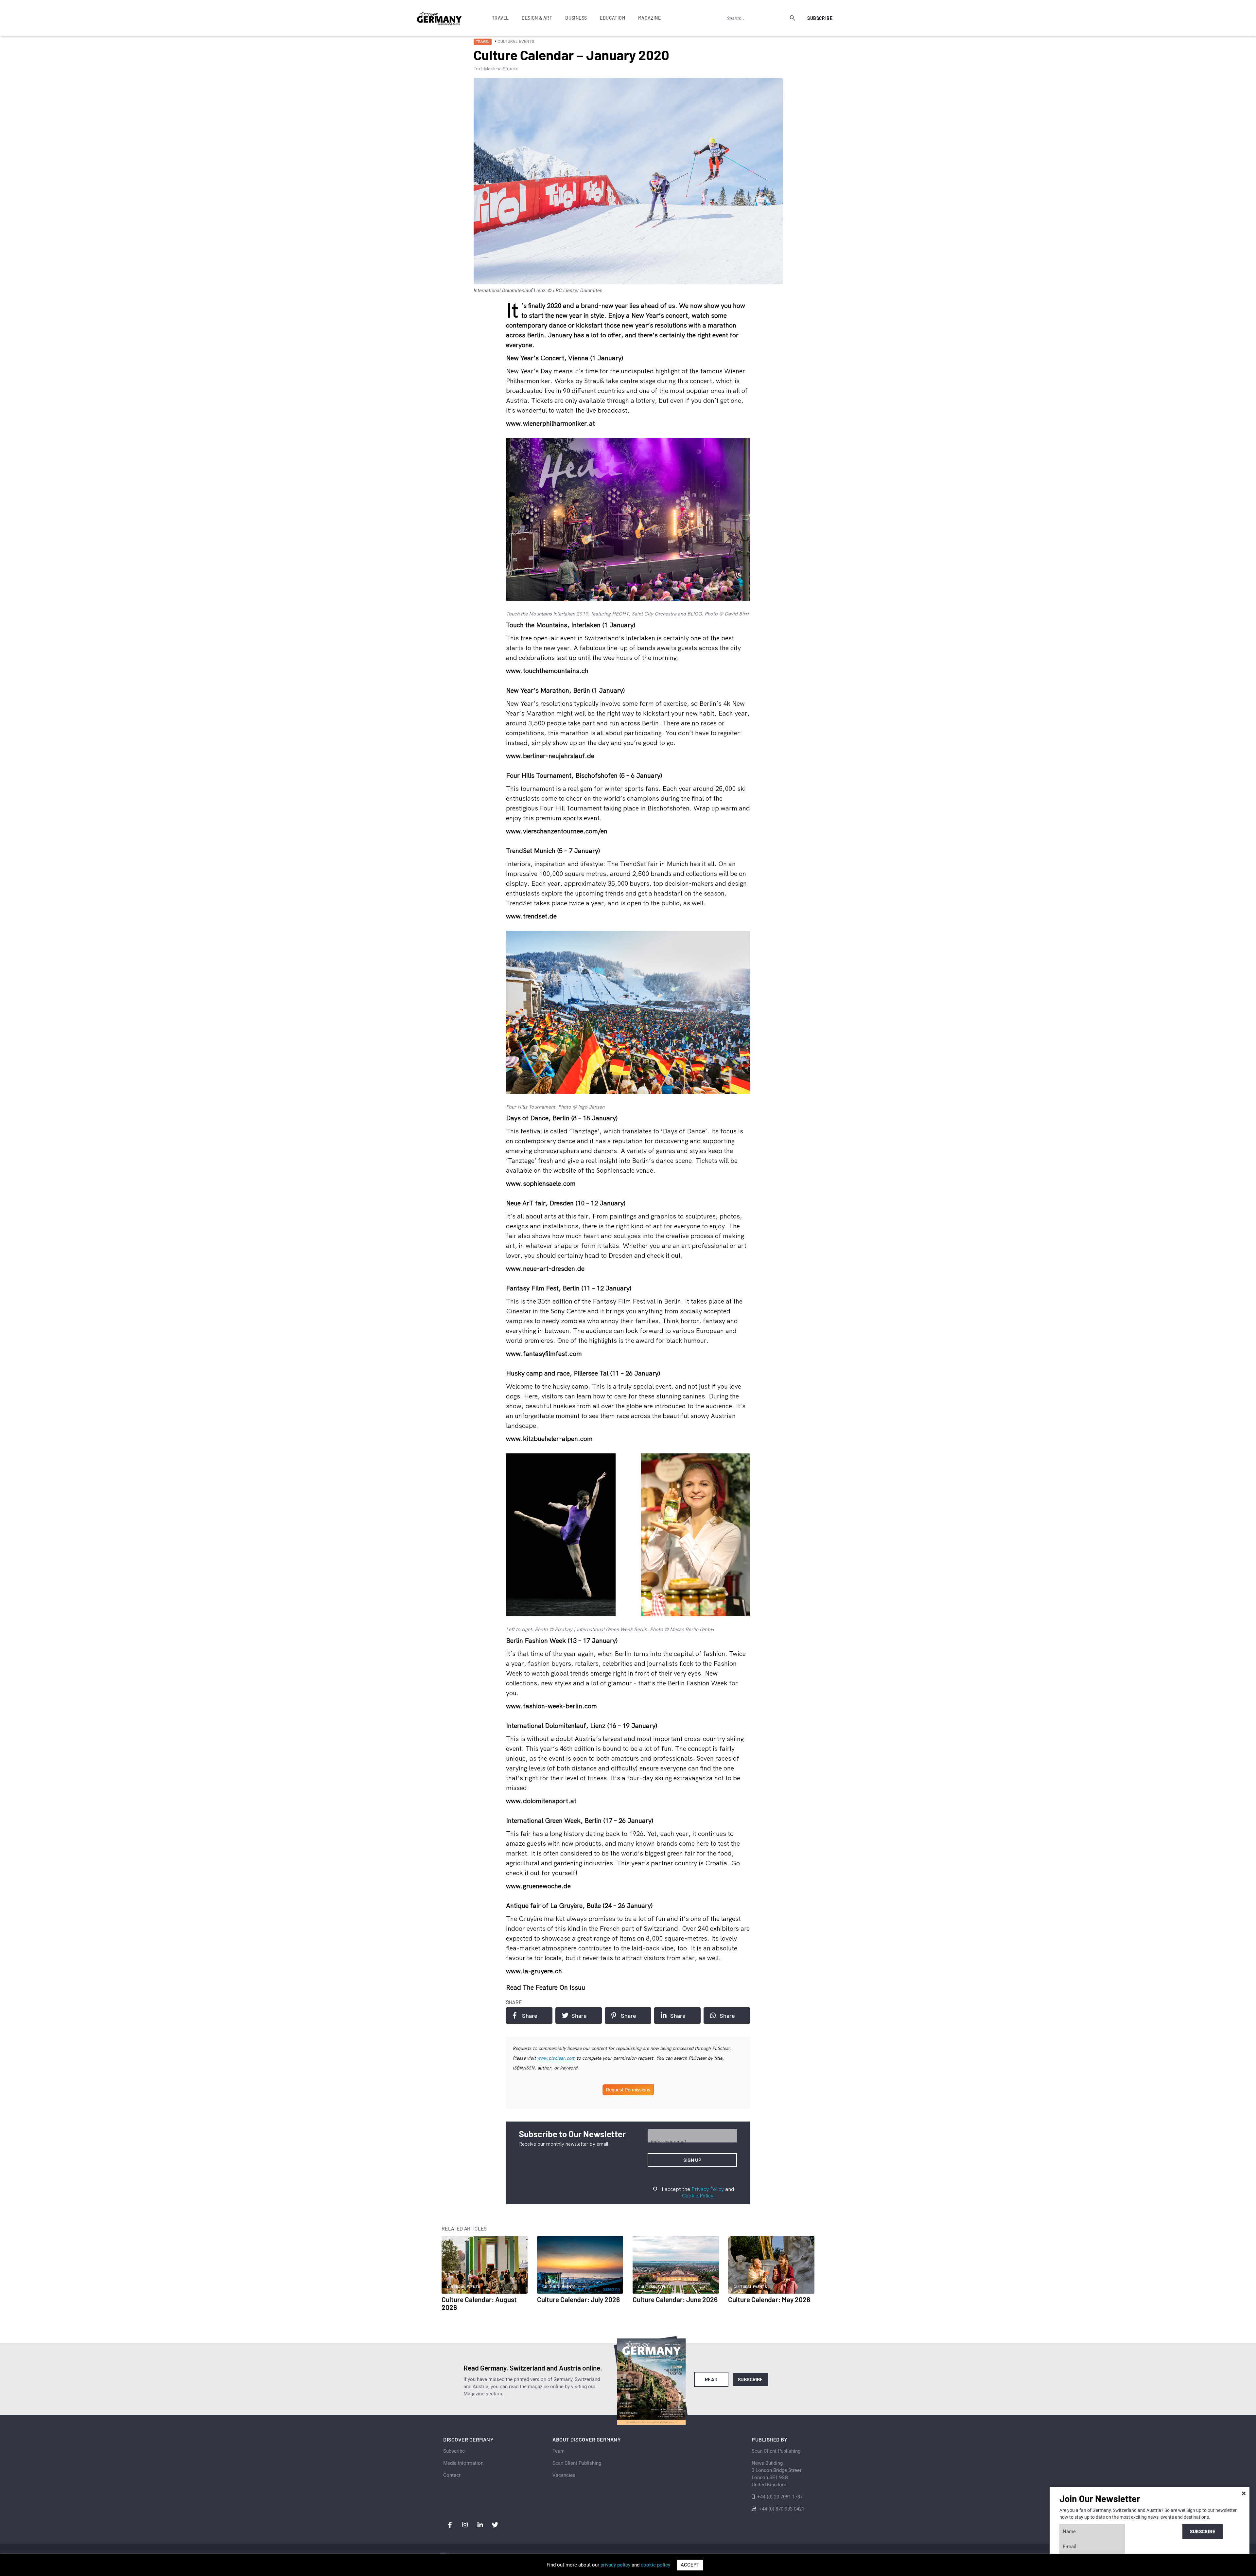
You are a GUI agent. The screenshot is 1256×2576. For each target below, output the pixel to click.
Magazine (649, 18)
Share (530, 2016)
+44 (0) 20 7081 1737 (780, 2497)
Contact (452, 2475)
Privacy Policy (708, 2189)
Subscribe (820, 18)
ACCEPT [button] (690, 2565)
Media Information (463, 2463)
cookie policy (655, 2565)
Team (558, 2451)
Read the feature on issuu (546, 1987)
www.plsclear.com (556, 2058)
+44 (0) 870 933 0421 (782, 2509)
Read (711, 2379)
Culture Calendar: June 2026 (675, 2299)
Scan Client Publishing (577, 2463)
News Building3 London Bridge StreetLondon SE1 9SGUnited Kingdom (776, 2474)
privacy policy (615, 2565)
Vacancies (564, 2475)
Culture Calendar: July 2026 (578, 2299)
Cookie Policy (698, 2195)
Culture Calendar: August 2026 (479, 2303)
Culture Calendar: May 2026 (769, 2299)
